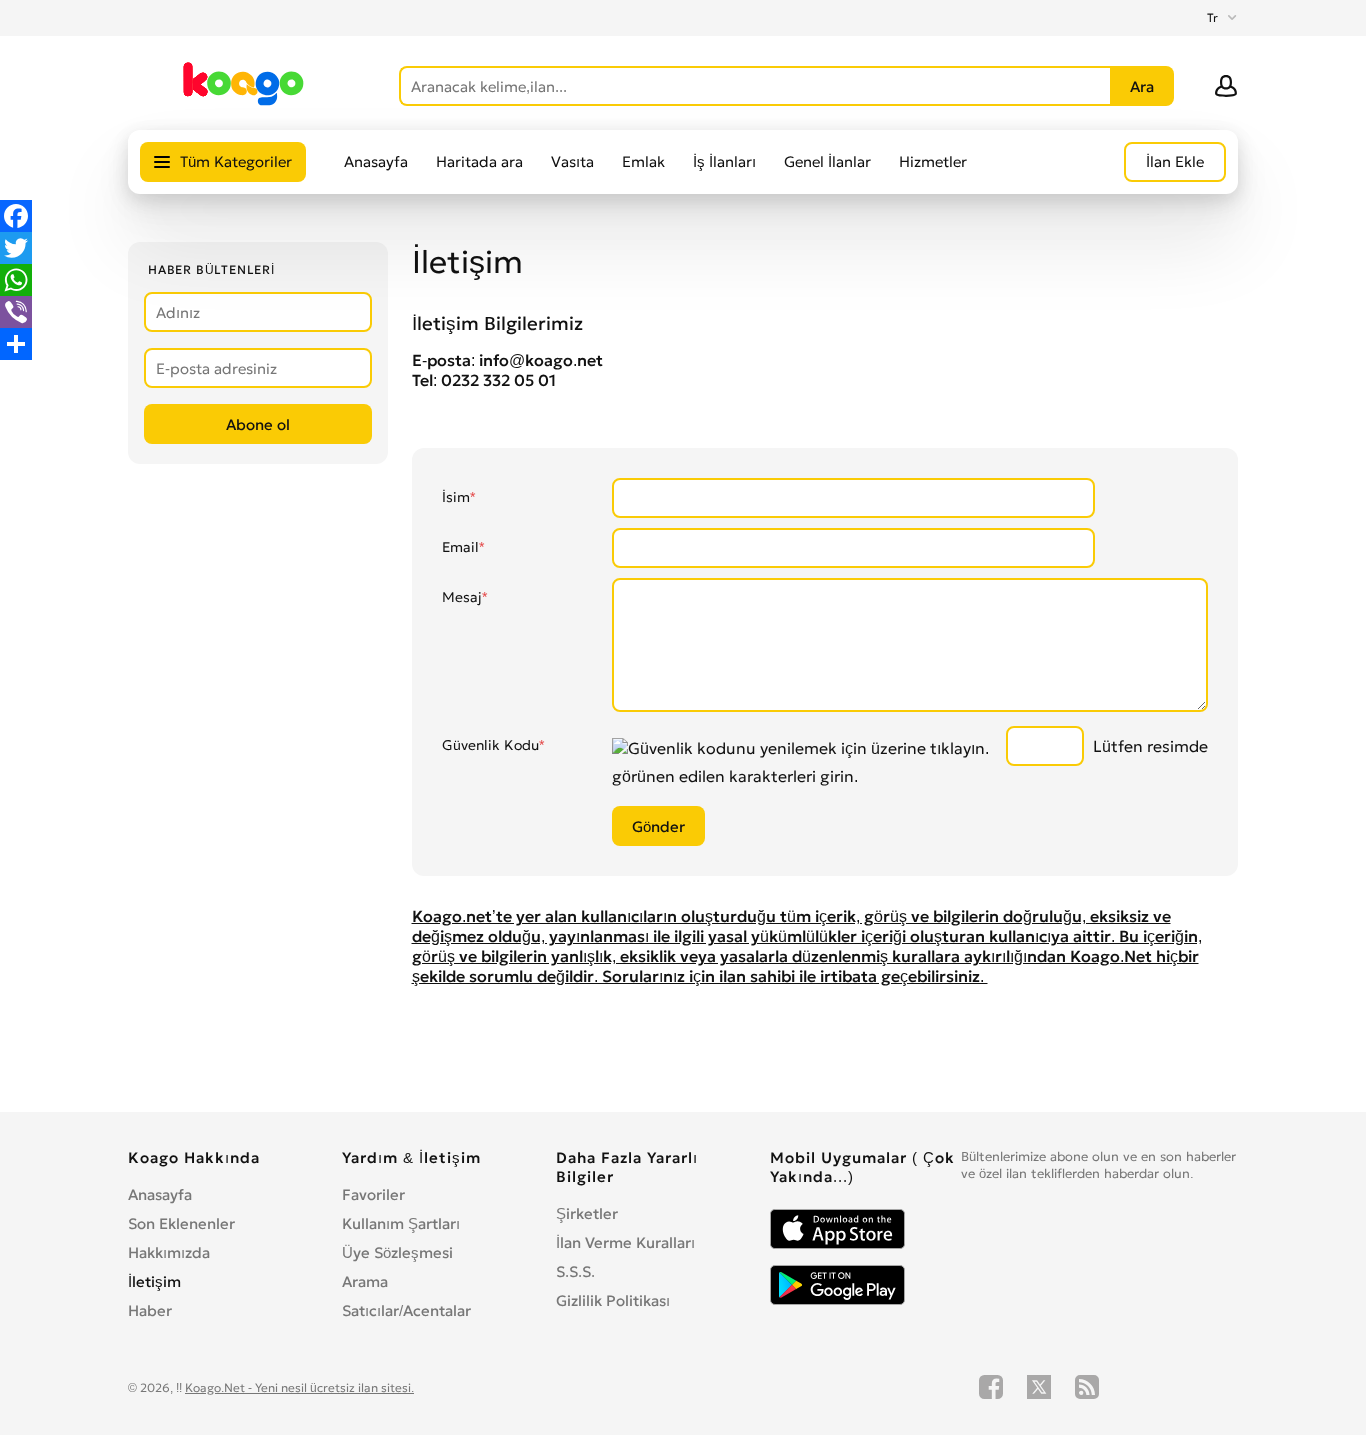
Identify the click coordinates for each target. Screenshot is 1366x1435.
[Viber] (16, 312)
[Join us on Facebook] (991, 1387)
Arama (365, 1281)
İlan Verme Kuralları (625, 1242)
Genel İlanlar (827, 161)
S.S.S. (575, 1271)
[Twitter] (16, 248)
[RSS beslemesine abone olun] (1087, 1387)
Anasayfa (376, 161)
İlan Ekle (1175, 161)
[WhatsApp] (16, 280)
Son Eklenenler (181, 1223)
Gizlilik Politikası (613, 1300)
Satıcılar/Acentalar (406, 1310)
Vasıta (572, 161)
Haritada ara (479, 161)
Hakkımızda (169, 1252)
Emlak (643, 161)
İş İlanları (724, 161)
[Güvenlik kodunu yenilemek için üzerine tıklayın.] (800, 748)
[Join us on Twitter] (1039, 1387)
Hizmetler (933, 161)
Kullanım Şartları (401, 1223)
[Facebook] (16, 216)
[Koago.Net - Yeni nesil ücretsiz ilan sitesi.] (243, 102)
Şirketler (587, 1213)
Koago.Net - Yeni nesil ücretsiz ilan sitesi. (299, 1387)
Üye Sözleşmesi (397, 1252)
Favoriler (373, 1194)
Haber (150, 1310)
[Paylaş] (16, 344)
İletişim (154, 1281)
